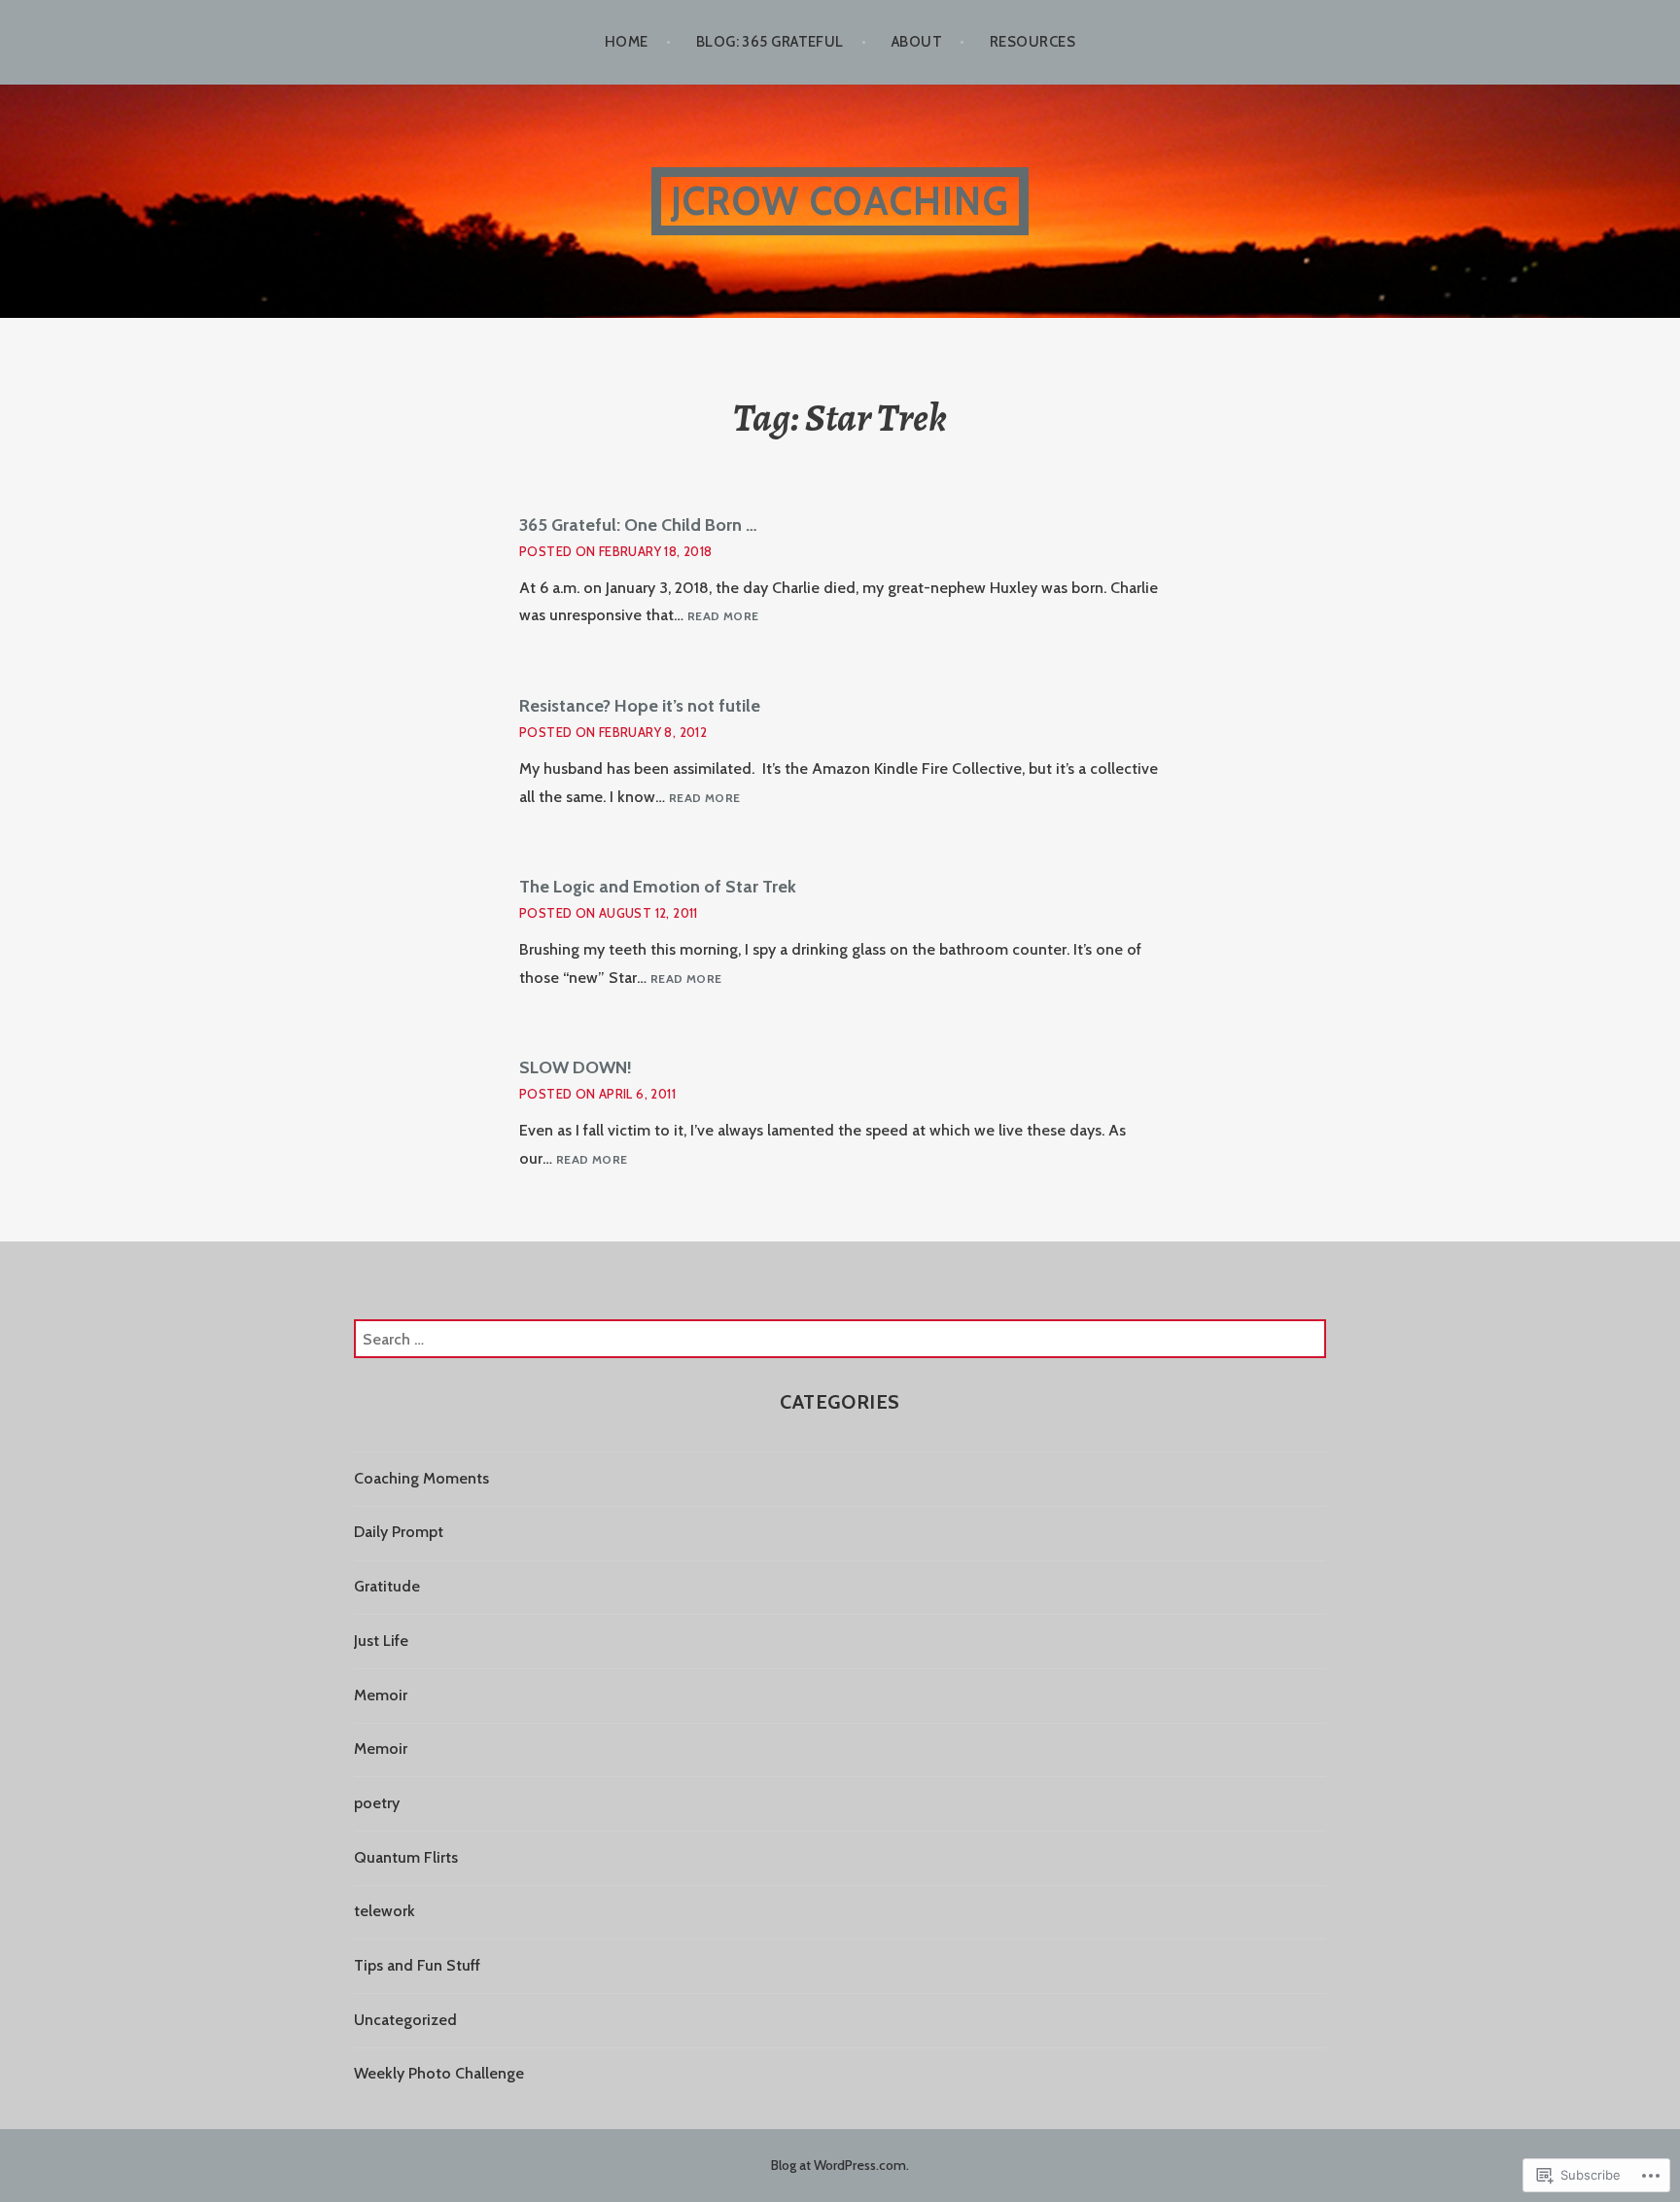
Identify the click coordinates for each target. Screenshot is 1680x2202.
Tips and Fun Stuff (417, 1965)
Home (627, 42)
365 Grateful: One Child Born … (638, 525)
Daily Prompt (399, 1532)
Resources (1032, 42)
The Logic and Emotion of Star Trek (658, 887)
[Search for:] (840, 1339)
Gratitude (387, 1586)
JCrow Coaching (840, 201)
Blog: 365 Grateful (770, 42)
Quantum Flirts (406, 1857)
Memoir (381, 1695)
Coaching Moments (421, 1478)
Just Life (381, 1641)
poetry (377, 1803)
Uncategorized (405, 2020)
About (917, 42)
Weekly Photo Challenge (439, 2073)
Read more (723, 617)
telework (385, 1911)
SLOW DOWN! (576, 1067)
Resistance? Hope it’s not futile (640, 706)
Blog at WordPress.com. (840, 2165)
